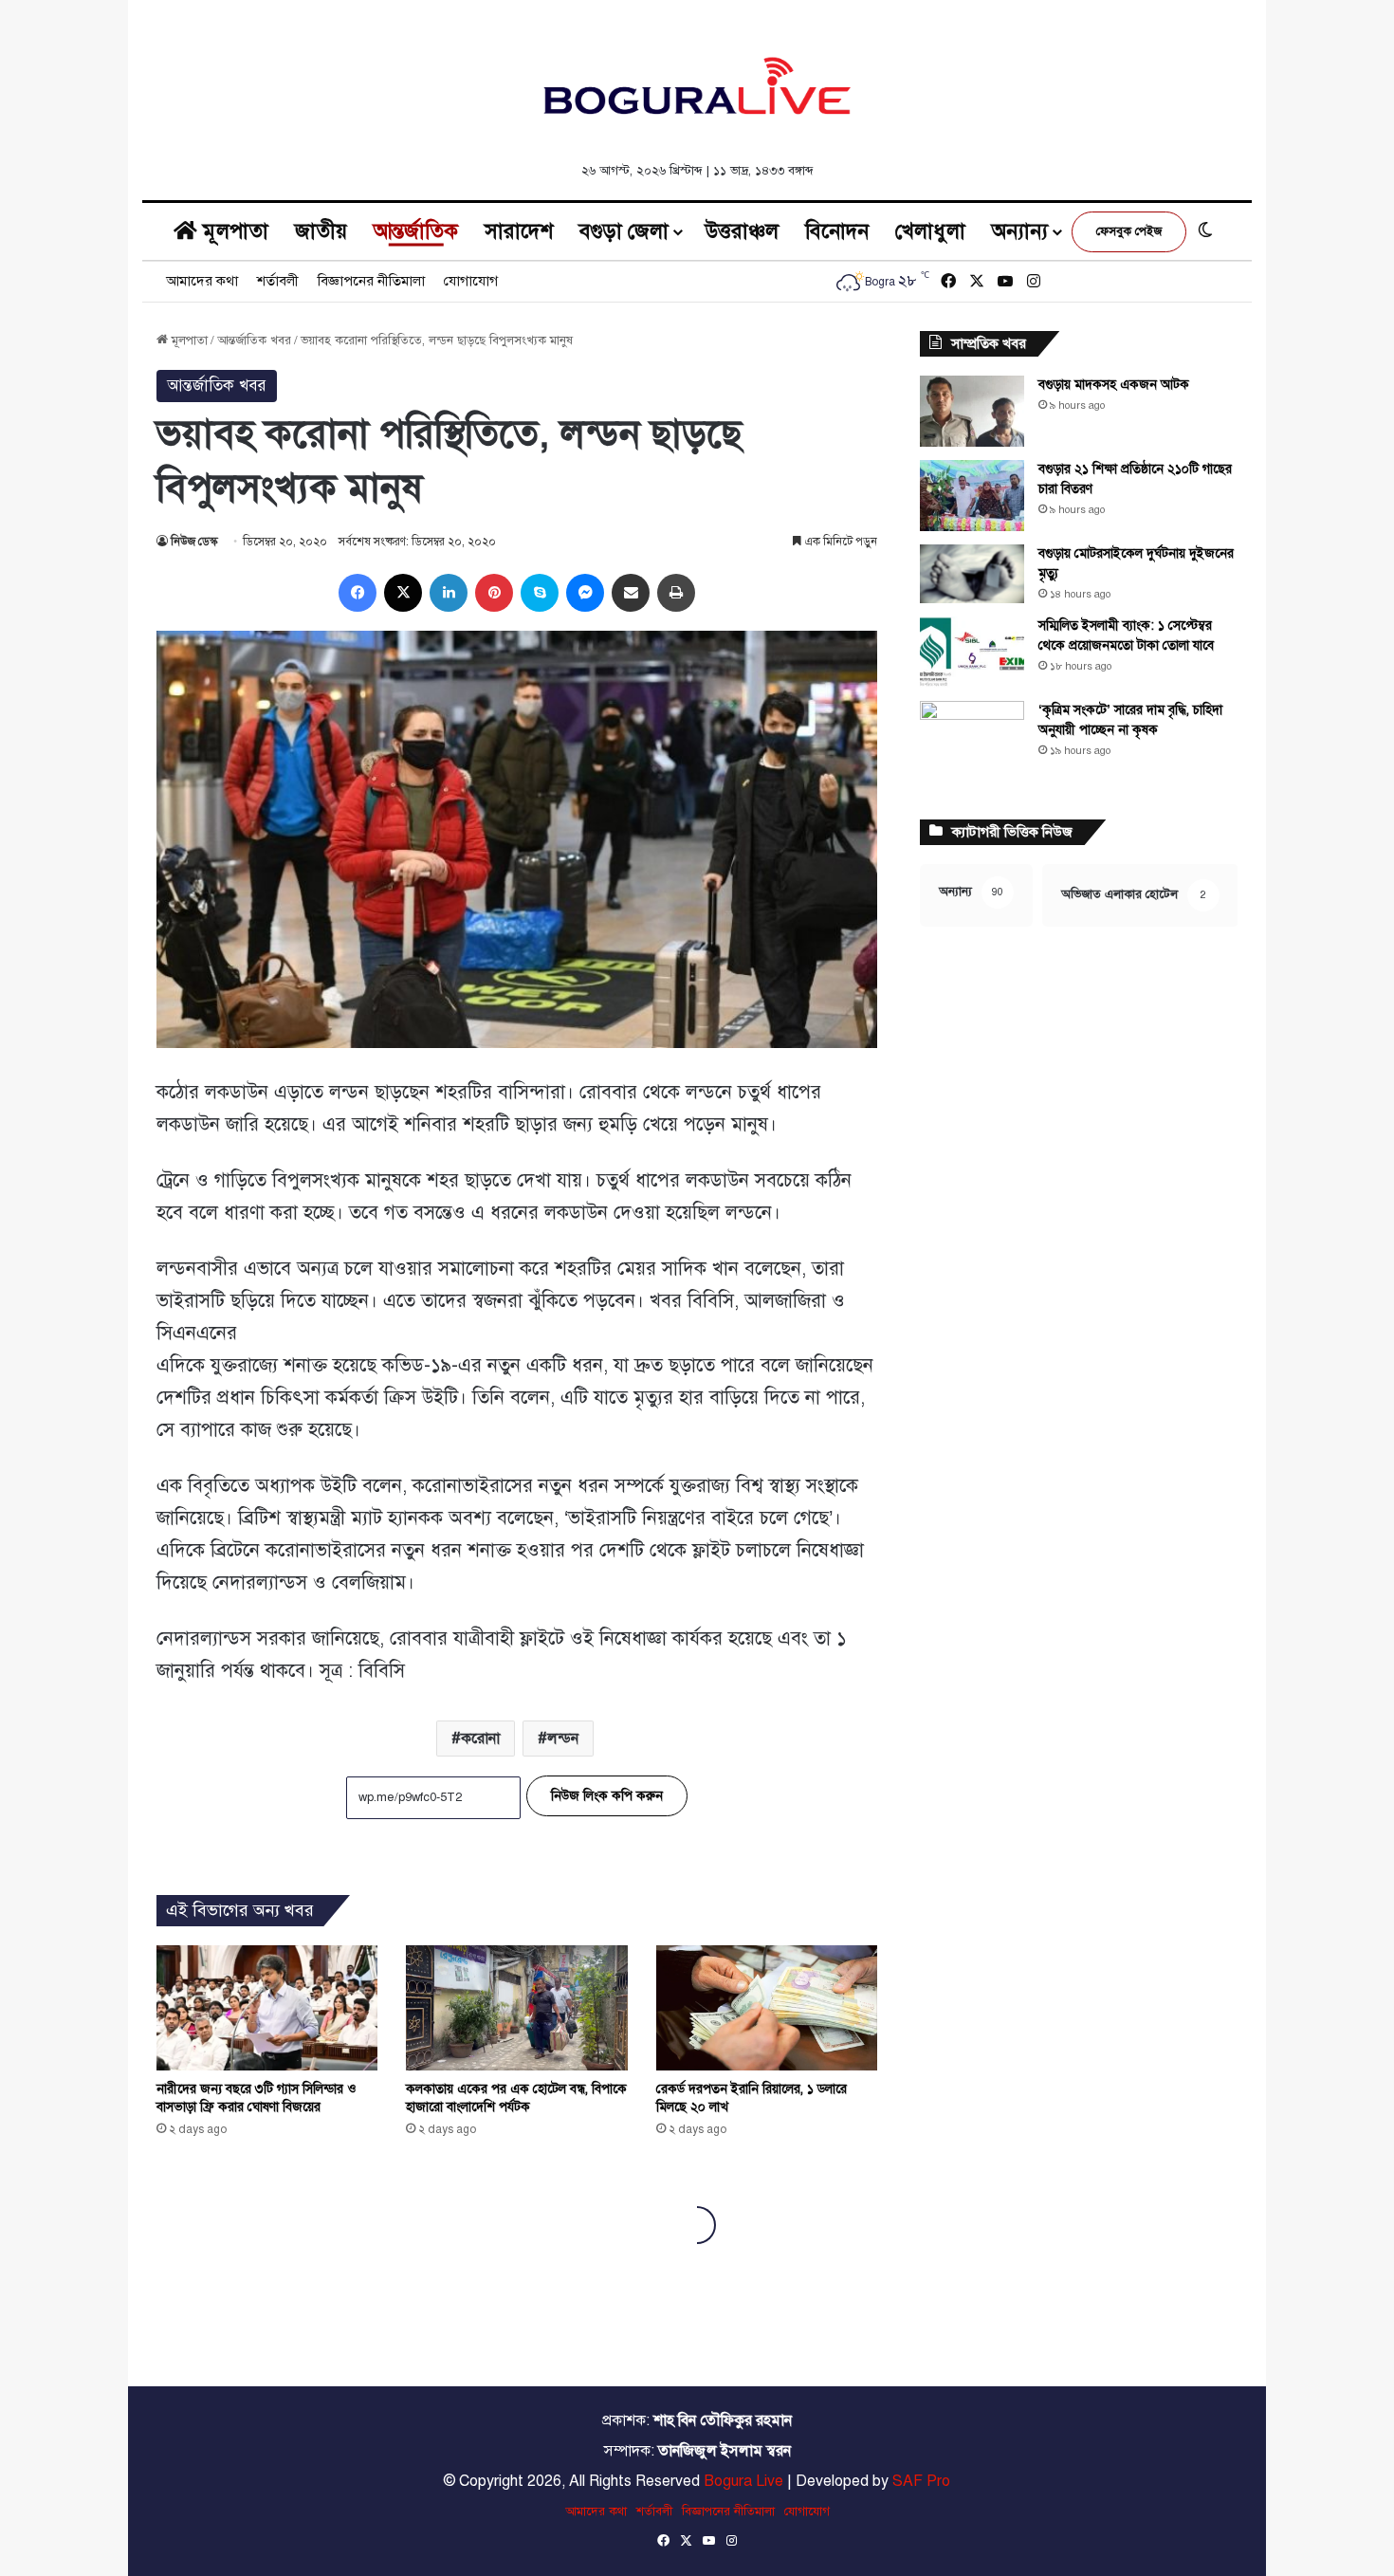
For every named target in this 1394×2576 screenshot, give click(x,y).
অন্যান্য (1020, 231)
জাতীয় (321, 231)
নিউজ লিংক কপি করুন (607, 1796)
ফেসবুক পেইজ (1129, 231)
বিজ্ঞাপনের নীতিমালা (371, 281)
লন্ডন (563, 1739)
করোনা (480, 1739)
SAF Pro (921, 2481)
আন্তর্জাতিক (416, 231)
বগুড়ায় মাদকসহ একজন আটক (1114, 385)
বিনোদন (837, 231)
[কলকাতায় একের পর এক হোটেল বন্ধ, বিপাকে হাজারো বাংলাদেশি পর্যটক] (516, 2007)
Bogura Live (743, 2481)
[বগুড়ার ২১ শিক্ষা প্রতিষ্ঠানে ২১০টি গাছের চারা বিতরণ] (972, 496)
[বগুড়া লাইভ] (697, 85)
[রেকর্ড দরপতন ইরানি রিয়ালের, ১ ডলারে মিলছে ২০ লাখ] (767, 2008)
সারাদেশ (519, 231)
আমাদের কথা (202, 281)
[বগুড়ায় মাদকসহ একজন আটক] (972, 411)
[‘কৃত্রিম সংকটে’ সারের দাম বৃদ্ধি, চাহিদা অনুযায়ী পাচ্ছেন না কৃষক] (972, 736)
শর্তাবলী (278, 281)
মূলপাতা (233, 231)
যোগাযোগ (471, 281)
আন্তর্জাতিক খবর (254, 340)
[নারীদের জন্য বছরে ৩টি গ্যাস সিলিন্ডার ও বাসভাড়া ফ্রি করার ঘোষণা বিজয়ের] (267, 2007)
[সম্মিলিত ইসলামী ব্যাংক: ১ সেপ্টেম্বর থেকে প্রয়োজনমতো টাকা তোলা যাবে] (972, 652)
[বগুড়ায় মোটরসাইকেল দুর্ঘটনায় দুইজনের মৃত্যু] (972, 574)
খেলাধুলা (930, 231)
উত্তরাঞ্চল (742, 231)
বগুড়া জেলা (624, 231)
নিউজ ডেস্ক (194, 542)
